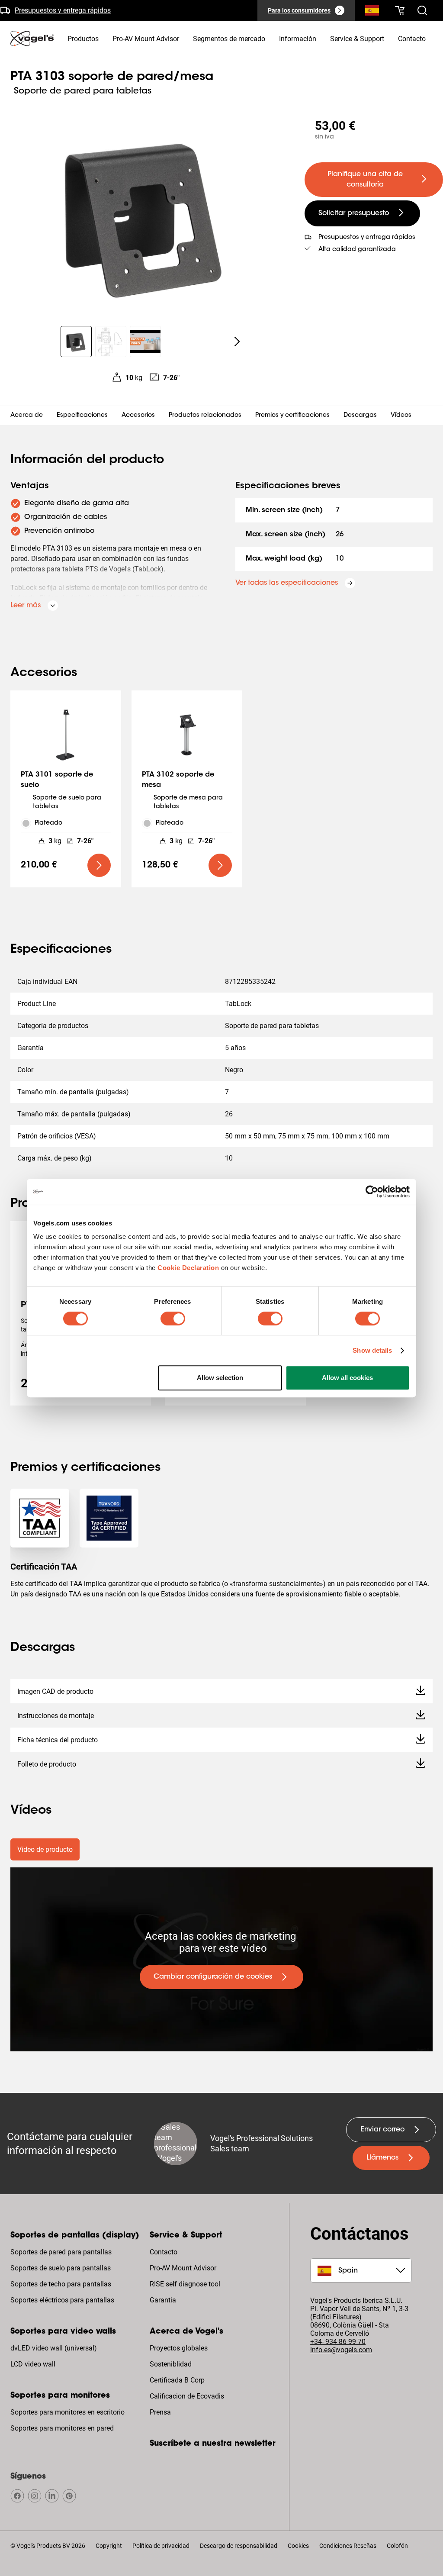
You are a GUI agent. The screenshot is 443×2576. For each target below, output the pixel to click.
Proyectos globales (179, 2348)
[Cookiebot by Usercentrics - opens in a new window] (372, 1192)
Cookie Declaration (188, 1268)
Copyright (109, 2546)
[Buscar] (372, 12)
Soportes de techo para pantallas (61, 2284)
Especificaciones (82, 416)
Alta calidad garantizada (357, 250)
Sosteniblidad (171, 2364)
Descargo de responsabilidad (239, 2546)
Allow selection (220, 1378)
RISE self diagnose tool (185, 2284)
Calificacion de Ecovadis (187, 2396)
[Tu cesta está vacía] (400, 10)
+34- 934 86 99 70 (338, 2342)
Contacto (164, 2252)
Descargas (360, 416)
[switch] (173, 1319)
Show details (372, 1350)
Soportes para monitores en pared (62, 2428)
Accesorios (138, 416)
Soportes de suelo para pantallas (61, 2268)
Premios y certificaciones (292, 416)
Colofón (397, 2546)
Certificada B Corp (177, 2380)
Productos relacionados (205, 416)
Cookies (298, 2546)
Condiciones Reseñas (348, 2546)
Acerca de (27, 416)
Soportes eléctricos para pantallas (62, 2300)
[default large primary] (99, 865)
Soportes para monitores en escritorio (67, 2412)
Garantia (163, 2300)
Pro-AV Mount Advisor (183, 2268)
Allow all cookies (347, 1378)
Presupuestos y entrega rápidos (63, 10)
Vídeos (401, 416)
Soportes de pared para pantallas (61, 2252)
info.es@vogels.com (341, 2350)
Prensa (160, 2412)
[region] (145, 214)
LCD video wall (33, 2364)
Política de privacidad (161, 2546)
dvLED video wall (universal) (54, 2348)
